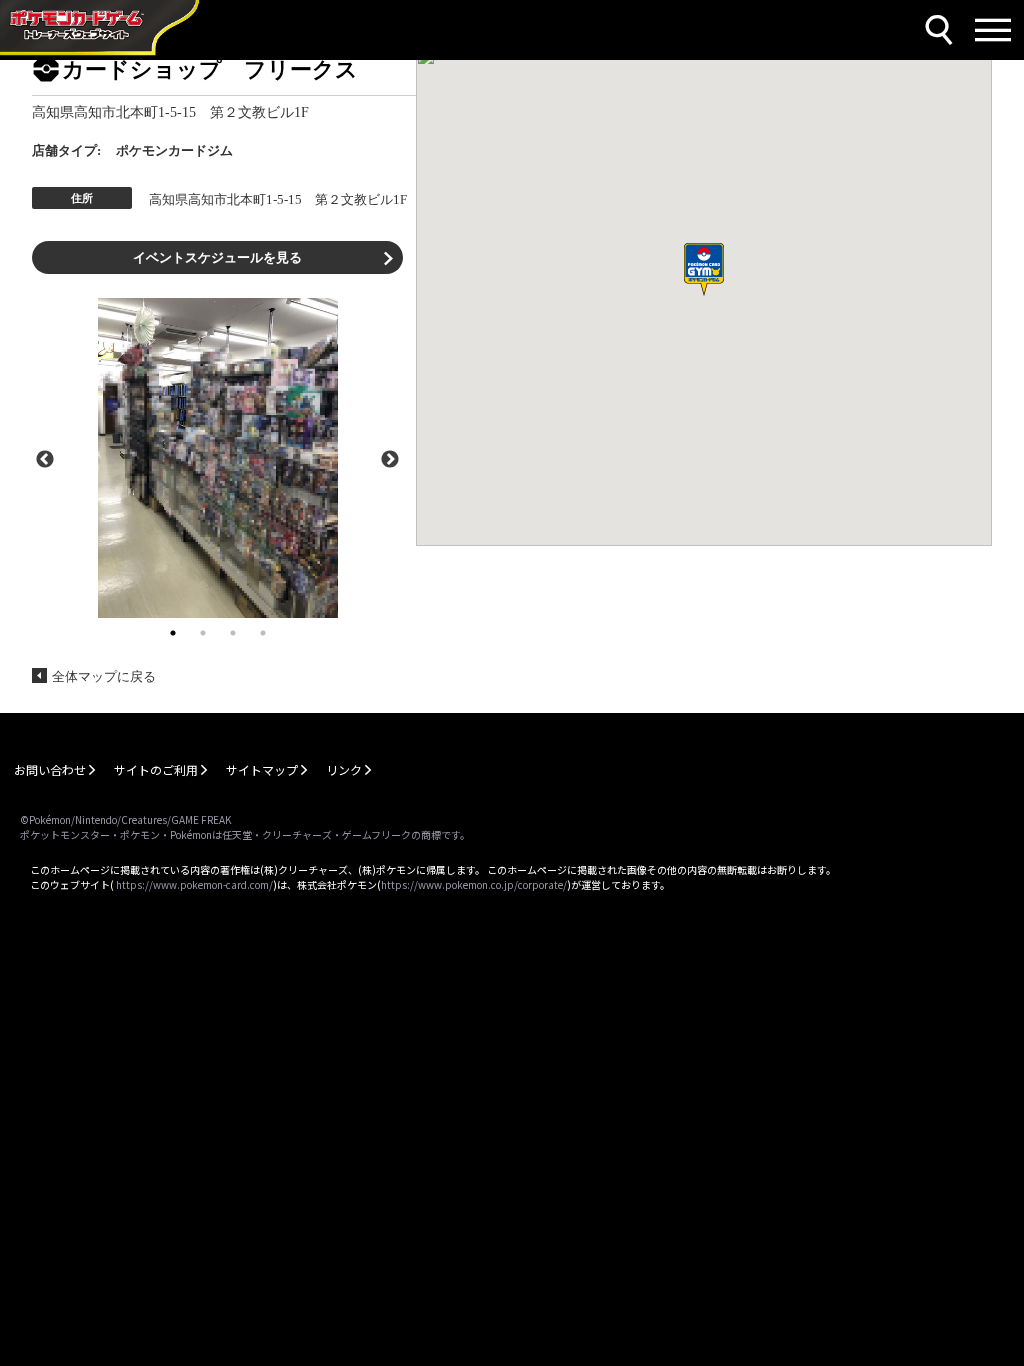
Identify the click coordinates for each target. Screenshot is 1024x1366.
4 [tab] (263, 633)
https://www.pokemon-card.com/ (194, 884)
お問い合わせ (50, 769)
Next (390, 458)
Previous (45, 458)
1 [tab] (173, 633)
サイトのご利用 (156, 769)
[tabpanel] (217, 458)
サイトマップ (262, 769)
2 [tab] (203, 633)
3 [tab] (233, 633)
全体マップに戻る (104, 676)
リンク (344, 769)
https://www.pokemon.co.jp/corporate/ (474, 884)
